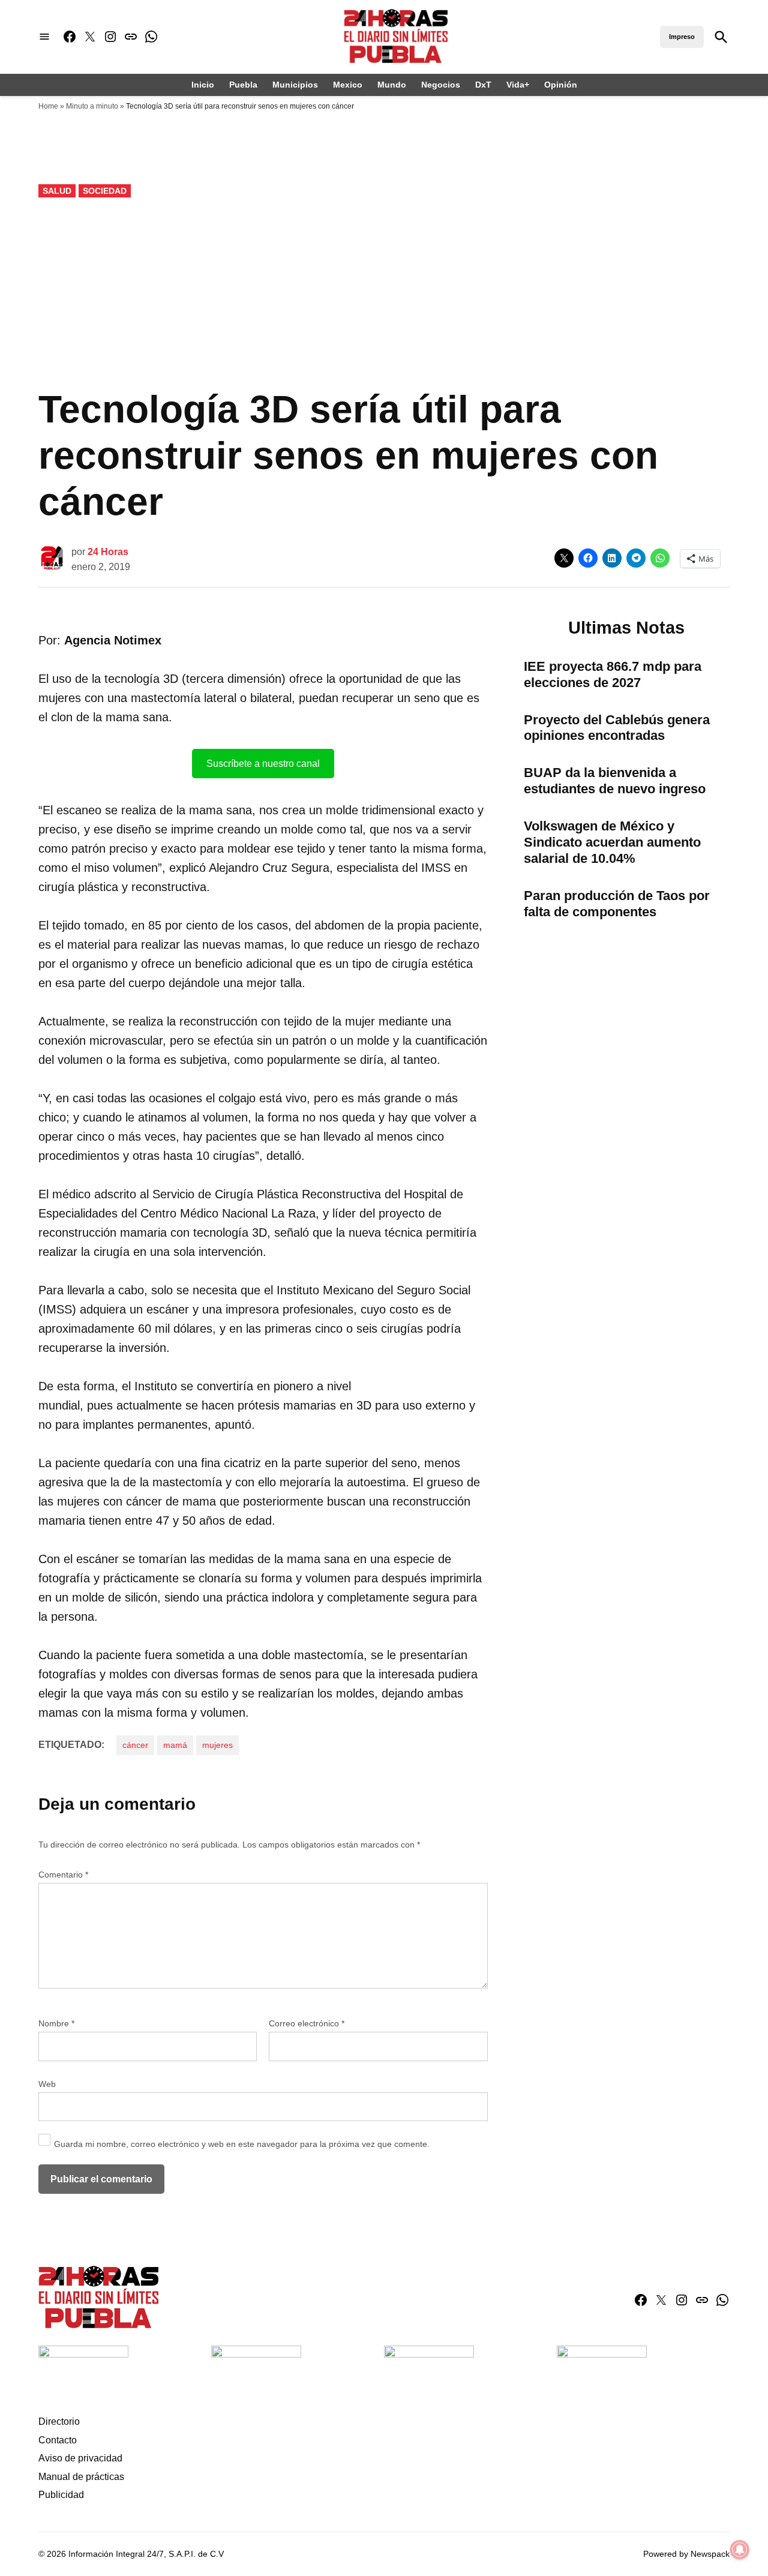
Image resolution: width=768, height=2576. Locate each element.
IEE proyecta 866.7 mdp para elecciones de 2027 (613, 674)
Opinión (561, 85)
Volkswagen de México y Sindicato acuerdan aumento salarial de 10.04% (612, 842)
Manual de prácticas (81, 2477)
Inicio (203, 85)
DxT (483, 85)
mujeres (217, 1745)
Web (47, 2084)
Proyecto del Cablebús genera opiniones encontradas (617, 728)
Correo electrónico (307, 2023)
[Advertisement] (384, 293)
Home (48, 106)
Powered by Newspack (686, 2554)
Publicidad (61, 2495)
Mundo (392, 85)
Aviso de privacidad (80, 2458)
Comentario (63, 1875)
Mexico (348, 85)
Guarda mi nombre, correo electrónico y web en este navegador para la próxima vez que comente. (242, 2144)
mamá (175, 1745)
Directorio (59, 2421)
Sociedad (105, 191)
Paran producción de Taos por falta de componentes (617, 904)
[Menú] (44, 37)
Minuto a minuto (92, 106)
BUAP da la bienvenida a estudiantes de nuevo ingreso (615, 781)
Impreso (682, 37)
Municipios (295, 85)
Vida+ (518, 85)
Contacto (58, 2440)
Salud (57, 191)
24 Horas (108, 552)
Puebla (243, 85)
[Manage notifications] (740, 2550)
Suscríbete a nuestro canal (263, 764)
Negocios (441, 85)
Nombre (56, 2023)
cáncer (135, 1745)
